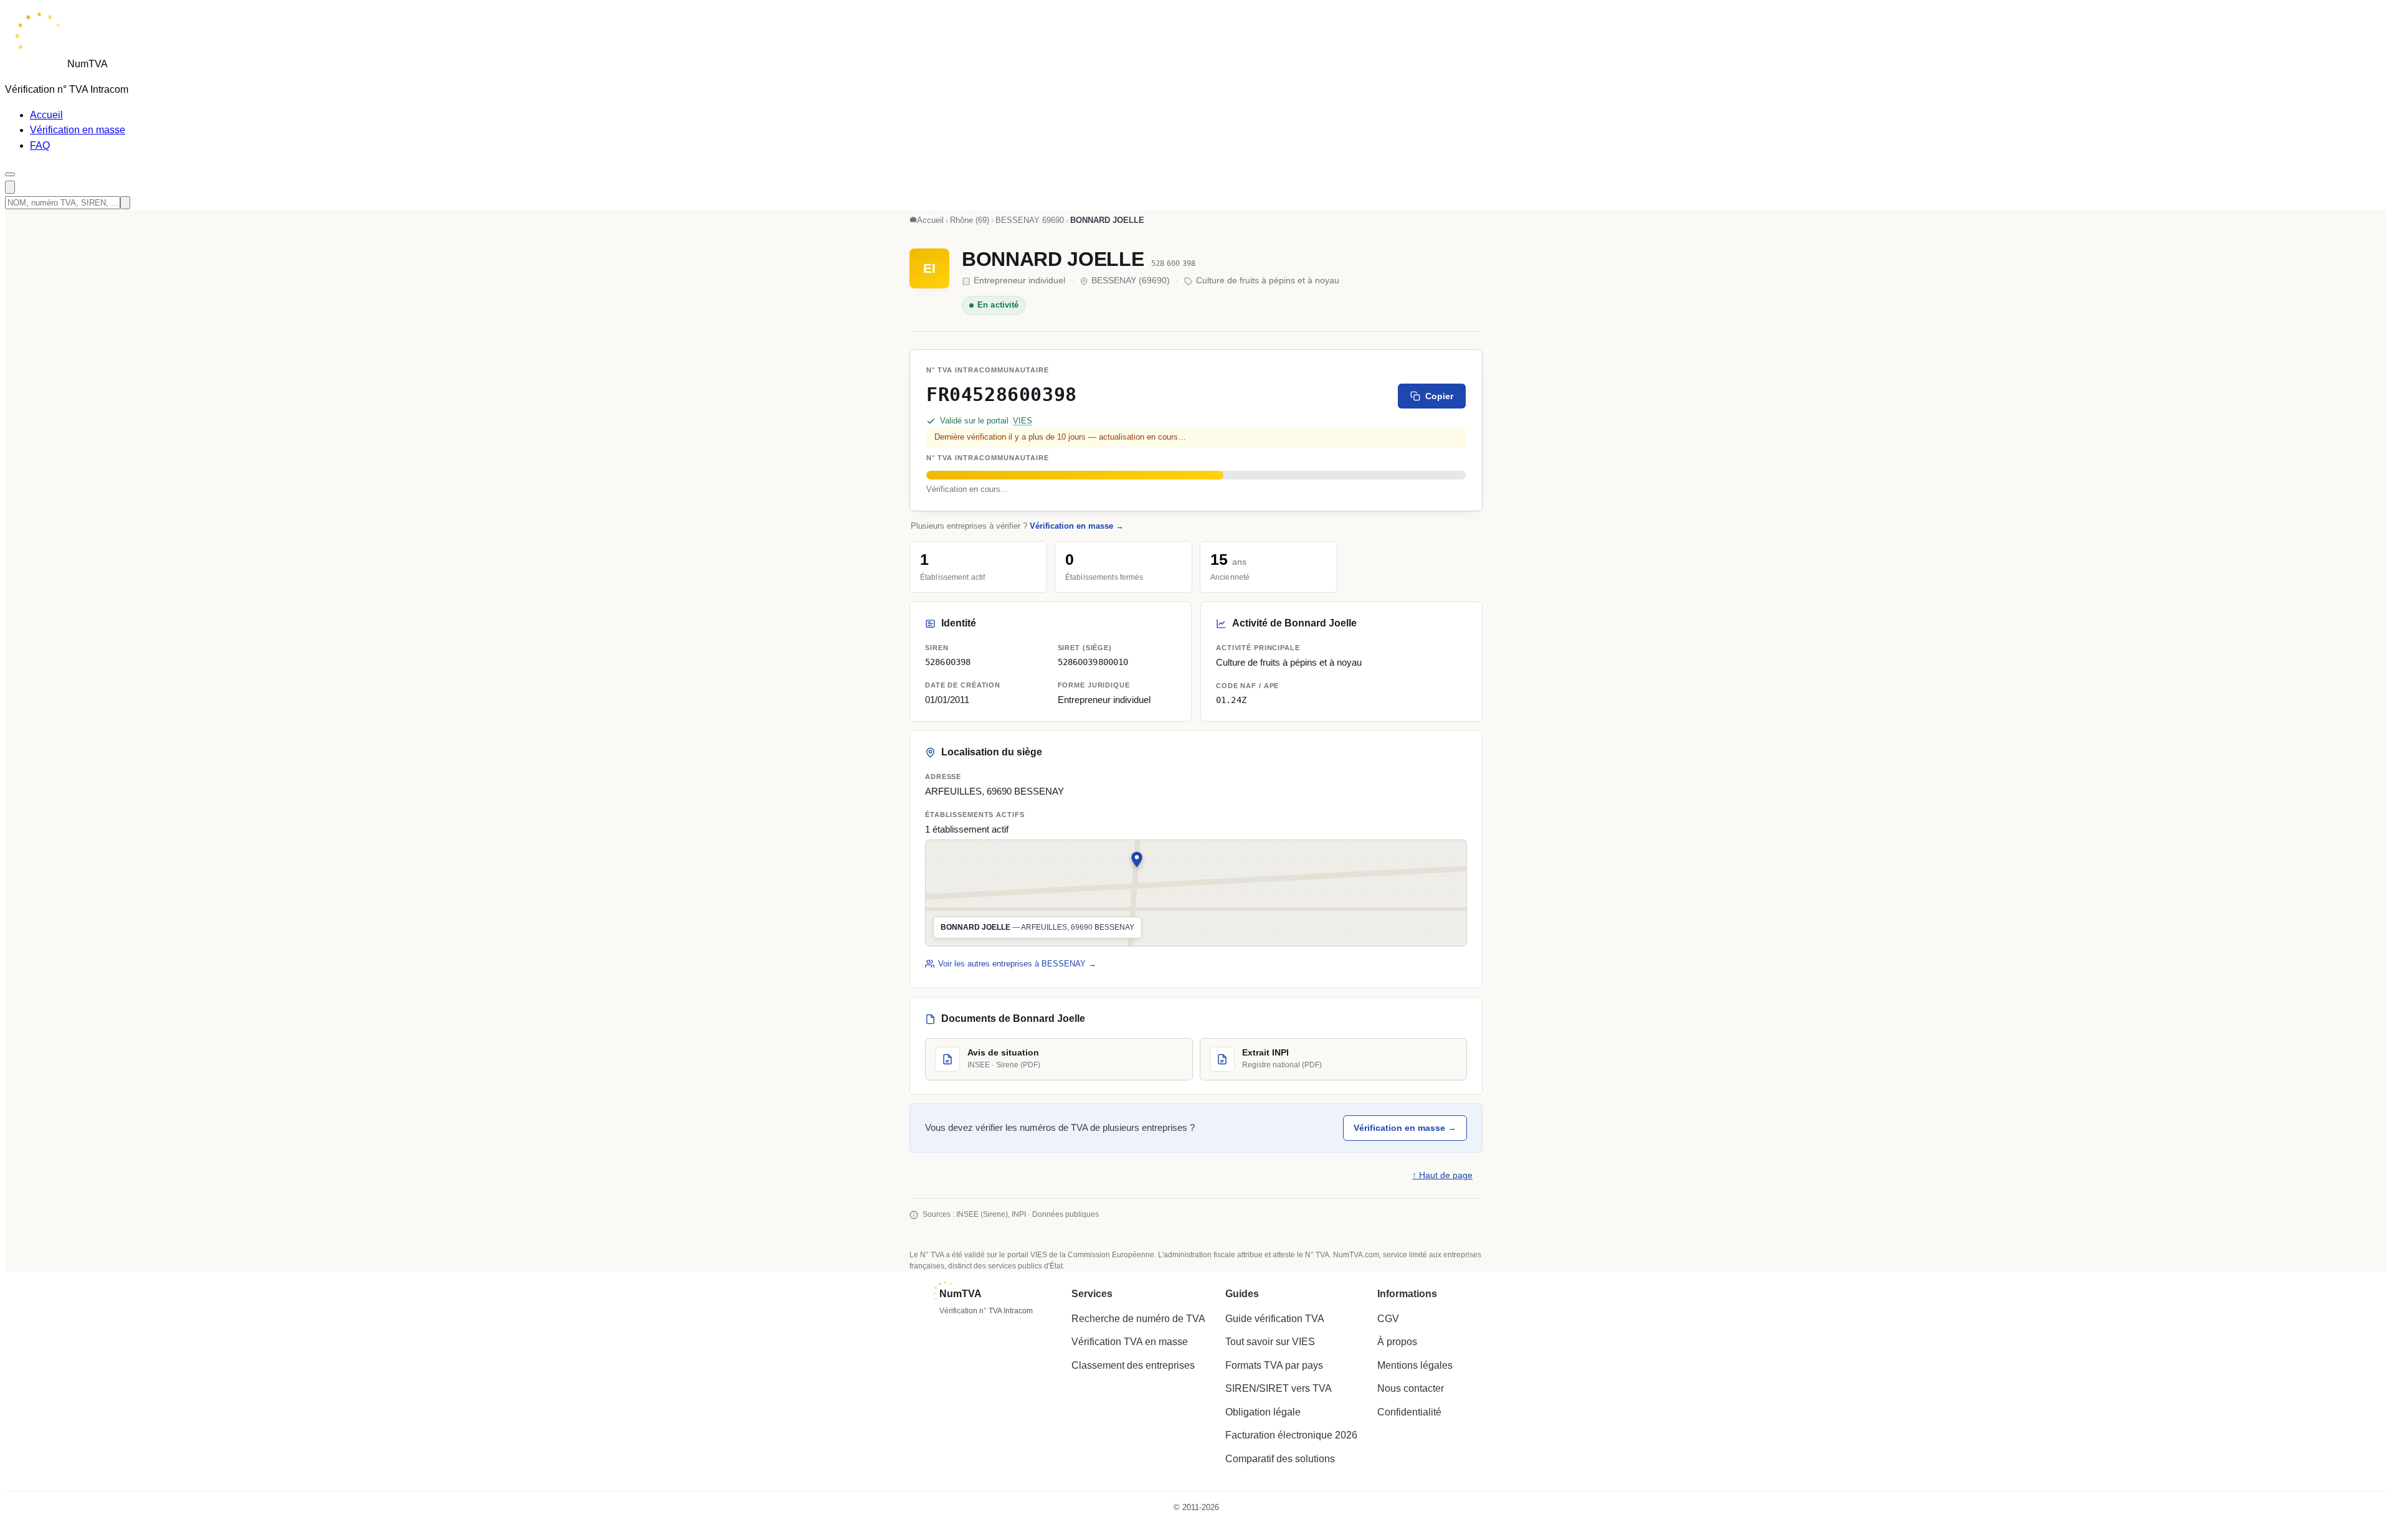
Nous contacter (1411, 1388)
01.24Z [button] (1231, 700)
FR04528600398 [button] (1002, 394)
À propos (1397, 1342)
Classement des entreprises (1133, 1365)
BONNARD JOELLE (1053, 259)
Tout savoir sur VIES (1270, 1342)
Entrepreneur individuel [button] (1104, 700)
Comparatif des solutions (1280, 1459)
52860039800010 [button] (1093, 662)
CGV (1388, 1319)
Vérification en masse (78, 130)
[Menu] (10, 174)
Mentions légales (1415, 1365)
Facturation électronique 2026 (1291, 1435)
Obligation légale (1263, 1412)
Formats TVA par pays (1274, 1365)
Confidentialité (1409, 1412)
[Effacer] (125, 203)
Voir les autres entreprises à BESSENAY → (1017, 964)
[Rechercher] (10, 187)
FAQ (40, 145)
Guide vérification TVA (1275, 1319)
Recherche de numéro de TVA (1138, 1319)
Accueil (46, 115)
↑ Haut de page (1442, 1175)
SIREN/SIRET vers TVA (1279, 1388)
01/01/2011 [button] (947, 700)
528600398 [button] (948, 662)
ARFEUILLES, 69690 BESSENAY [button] (994, 791)
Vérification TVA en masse (1130, 1342)
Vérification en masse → (1077, 526)
